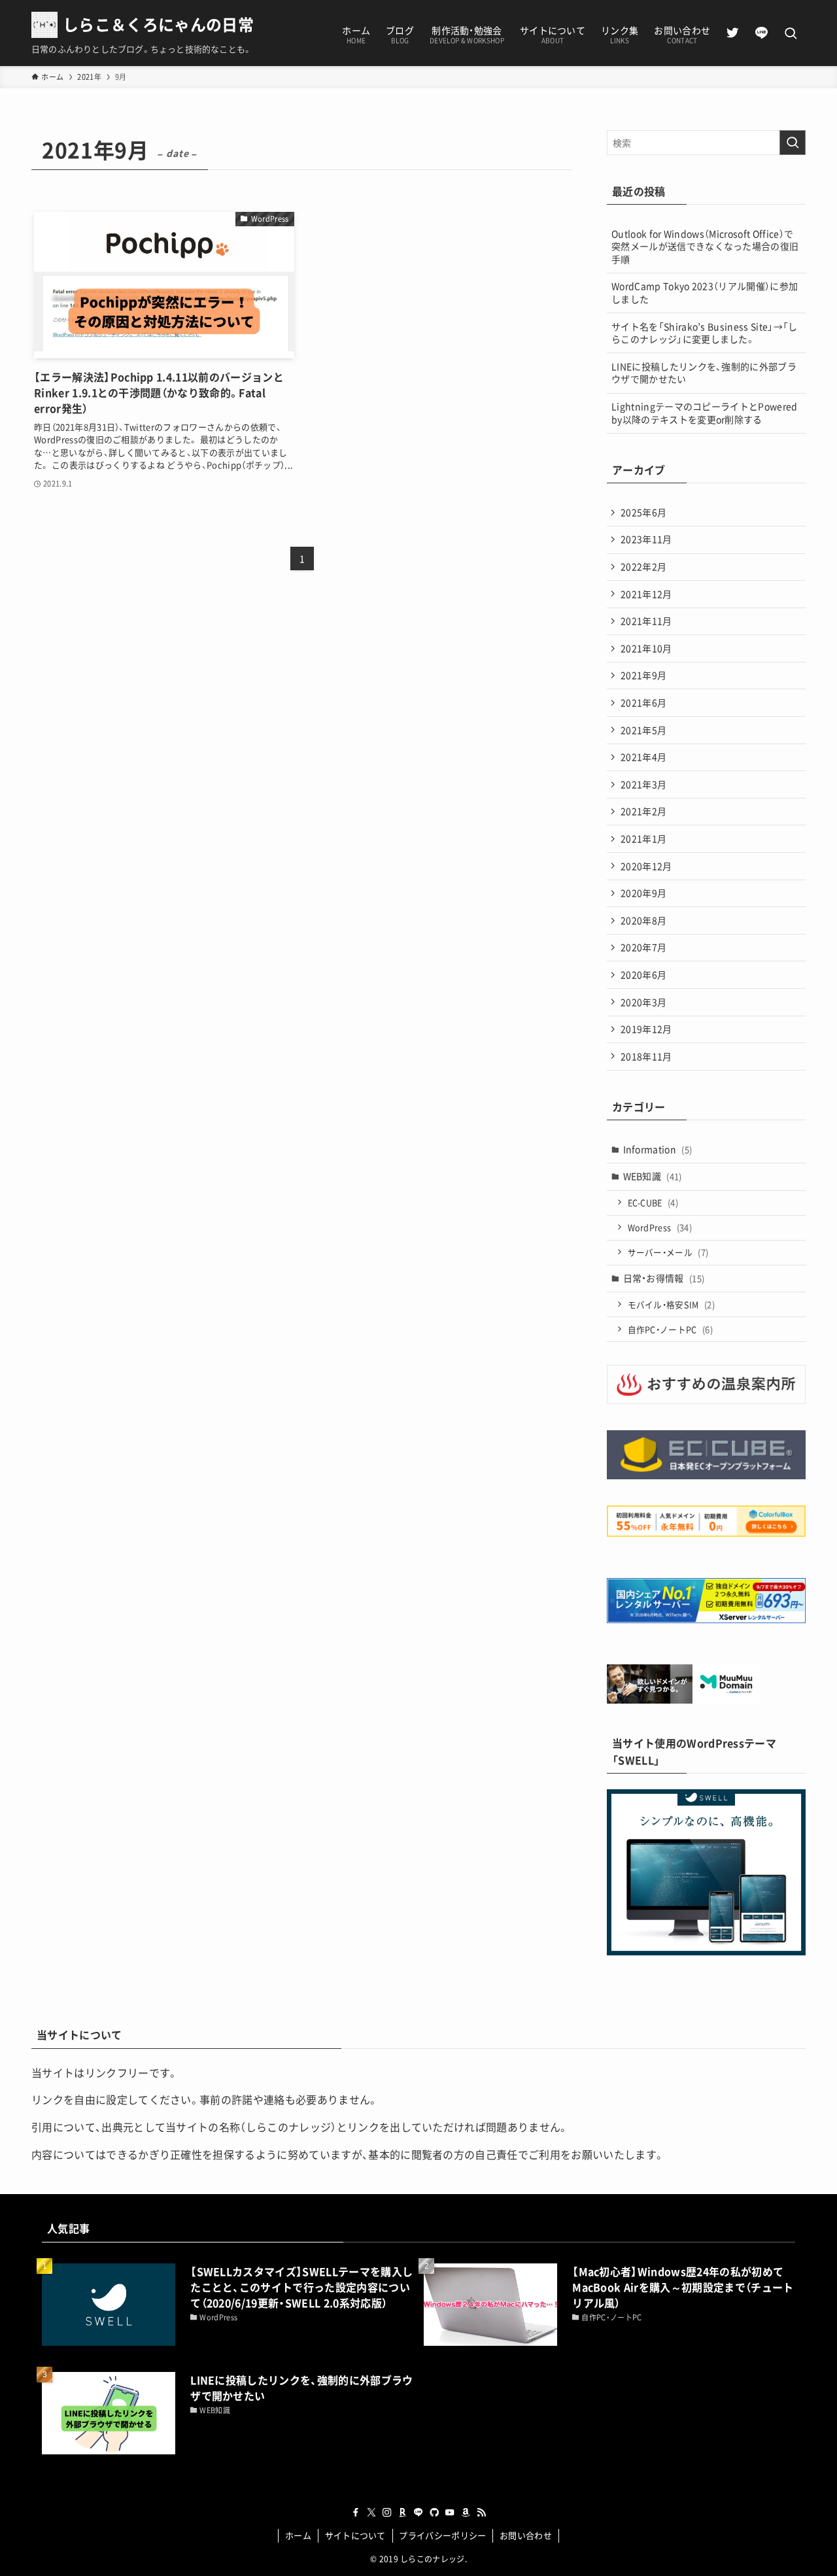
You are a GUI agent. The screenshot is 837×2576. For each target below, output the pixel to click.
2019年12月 (646, 1029)
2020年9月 (643, 893)
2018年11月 (646, 1056)
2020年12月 (646, 866)
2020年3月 (643, 1002)
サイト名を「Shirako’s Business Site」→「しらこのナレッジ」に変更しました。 (705, 333)
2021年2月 (643, 811)
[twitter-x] (371, 2513)
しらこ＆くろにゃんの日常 (158, 24)
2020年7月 (643, 947)
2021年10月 (646, 648)
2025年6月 (643, 512)
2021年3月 (643, 784)
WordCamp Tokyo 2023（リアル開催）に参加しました (705, 292)
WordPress (660, 1227)
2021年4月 (643, 757)
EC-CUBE (653, 1202)
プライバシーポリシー (442, 2535)
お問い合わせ (526, 2535)
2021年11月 (646, 621)
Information (658, 1149)
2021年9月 (643, 675)
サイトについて (355, 2535)
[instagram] (387, 2513)
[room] (403, 2513)
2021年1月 (643, 838)
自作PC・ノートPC (671, 1329)
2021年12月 (646, 594)
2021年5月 (643, 730)
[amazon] (466, 2513)
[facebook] (356, 2513)
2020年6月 (643, 974)
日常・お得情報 (664, 1278)
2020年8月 (643, 920)
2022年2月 (643, 566)
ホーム (298, 2535)
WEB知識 (653, 1176)
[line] (418, 2513)
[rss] (481, 2513)
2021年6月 (643, 702)
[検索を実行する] (793, 143)
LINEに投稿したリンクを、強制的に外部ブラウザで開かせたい (704, 373)
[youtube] (450, 2513)
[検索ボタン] (791, 34)
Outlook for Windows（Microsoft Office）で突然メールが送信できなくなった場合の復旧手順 (705, 246)
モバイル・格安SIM (672, 1304)
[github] (434, 2513)
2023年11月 (646, 539)
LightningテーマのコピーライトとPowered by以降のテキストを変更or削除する (705, 413)
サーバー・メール (668, 1252)
